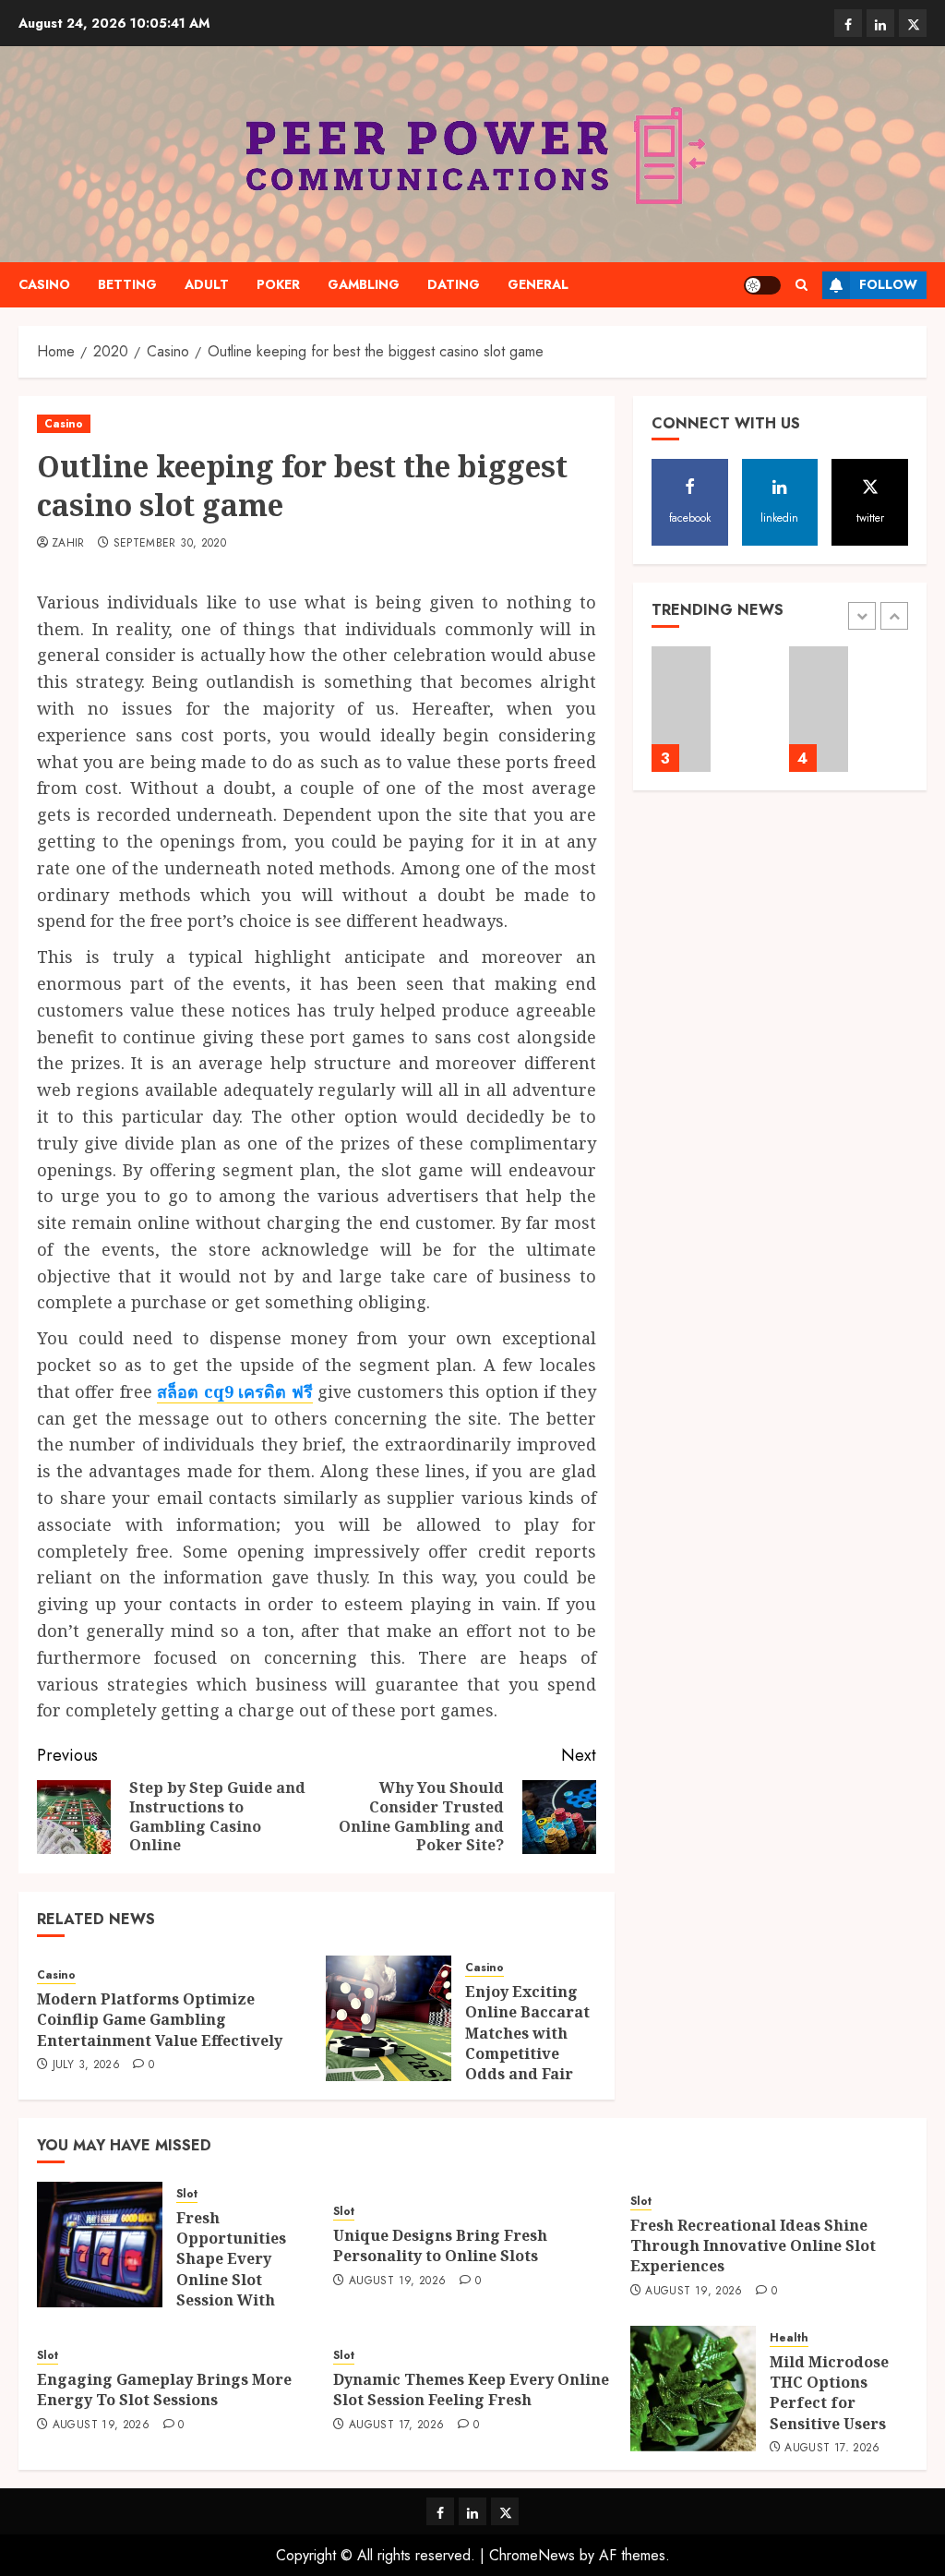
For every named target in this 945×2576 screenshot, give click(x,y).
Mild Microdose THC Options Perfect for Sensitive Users (829, 2393)
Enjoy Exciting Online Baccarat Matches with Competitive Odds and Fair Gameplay (527, 2043)
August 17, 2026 (396, 2426)
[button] (801, 285)
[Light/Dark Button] (762, 285)
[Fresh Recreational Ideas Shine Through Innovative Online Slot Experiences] (682, 709)
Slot (187, 2194)
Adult (207, 284)
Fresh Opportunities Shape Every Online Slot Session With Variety (231, 2269)
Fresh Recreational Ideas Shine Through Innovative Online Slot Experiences (753, 2246)
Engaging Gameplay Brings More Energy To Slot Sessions (164, 2389)
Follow (888, 284)
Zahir (68, 544)
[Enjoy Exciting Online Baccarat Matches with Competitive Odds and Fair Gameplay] (389, 2018)
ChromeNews (532, 2555)
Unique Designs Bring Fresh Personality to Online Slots (440, 2245)
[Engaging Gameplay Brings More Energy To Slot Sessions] (819, 709)
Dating (454, 284)
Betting (127, 284)
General (538, 284)
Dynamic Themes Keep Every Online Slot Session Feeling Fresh (471, 2389)
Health (789, 2338)
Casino (44, 284)
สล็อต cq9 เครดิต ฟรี (234, 1391)
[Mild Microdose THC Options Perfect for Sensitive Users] (693, 2389)
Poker (278, 284)
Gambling (364, 284)
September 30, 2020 (170, 544)
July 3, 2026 (86, 2065)
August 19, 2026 (397, 2281)
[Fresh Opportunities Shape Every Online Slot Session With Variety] (100, 2245)
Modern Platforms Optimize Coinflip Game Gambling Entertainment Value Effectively (160, 2020)
